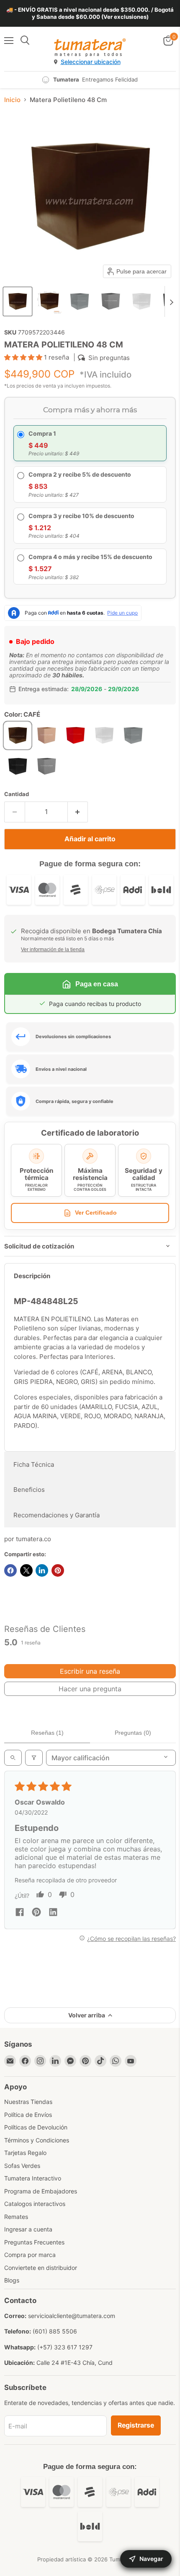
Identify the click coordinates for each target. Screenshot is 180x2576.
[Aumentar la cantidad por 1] (78, 812)
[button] (18, 301)
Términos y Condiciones (37, 2140)
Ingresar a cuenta (28, 2229)
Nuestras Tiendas (28, 2102)
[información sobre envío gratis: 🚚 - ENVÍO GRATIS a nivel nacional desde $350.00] (90, 13)
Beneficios (29, 1490)
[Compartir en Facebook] (10, 1570)
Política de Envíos (28, 2115)
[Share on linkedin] (53, 1913)
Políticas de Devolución (36, 2127)
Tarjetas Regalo (25, 2153)
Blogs (12, 2280)
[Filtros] (34, 1758)
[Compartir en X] (26, 1570)
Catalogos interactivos (35, 2204)
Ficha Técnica (34, 1464)
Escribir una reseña (90, 1671)
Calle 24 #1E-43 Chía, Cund (75, 2363)
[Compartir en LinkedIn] (42, 1570)
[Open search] (13, 1758)
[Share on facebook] (20, 1913)
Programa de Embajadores (41, 2191)
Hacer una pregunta (90, 1689)
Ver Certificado (96, 1213)
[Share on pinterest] (36, 1913)
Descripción (32, 1276)
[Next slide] (171, 301)
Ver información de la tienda (53, 950)
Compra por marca (30, 2255)
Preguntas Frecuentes (34, 2242)
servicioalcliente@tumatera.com (72, 2316)
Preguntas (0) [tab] (133, 1733)
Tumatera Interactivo (33, 2178)
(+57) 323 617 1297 (65, 2347)
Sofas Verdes (22, 2166)
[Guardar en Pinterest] (58, 1570)
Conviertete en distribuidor (41, 2268)
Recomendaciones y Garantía (57, 1515)
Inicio (12, 100)
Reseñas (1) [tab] (47, 1733)
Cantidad (17, 794)
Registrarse (136, 2425)
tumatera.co (33, 1539)
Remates (16, 2217)
